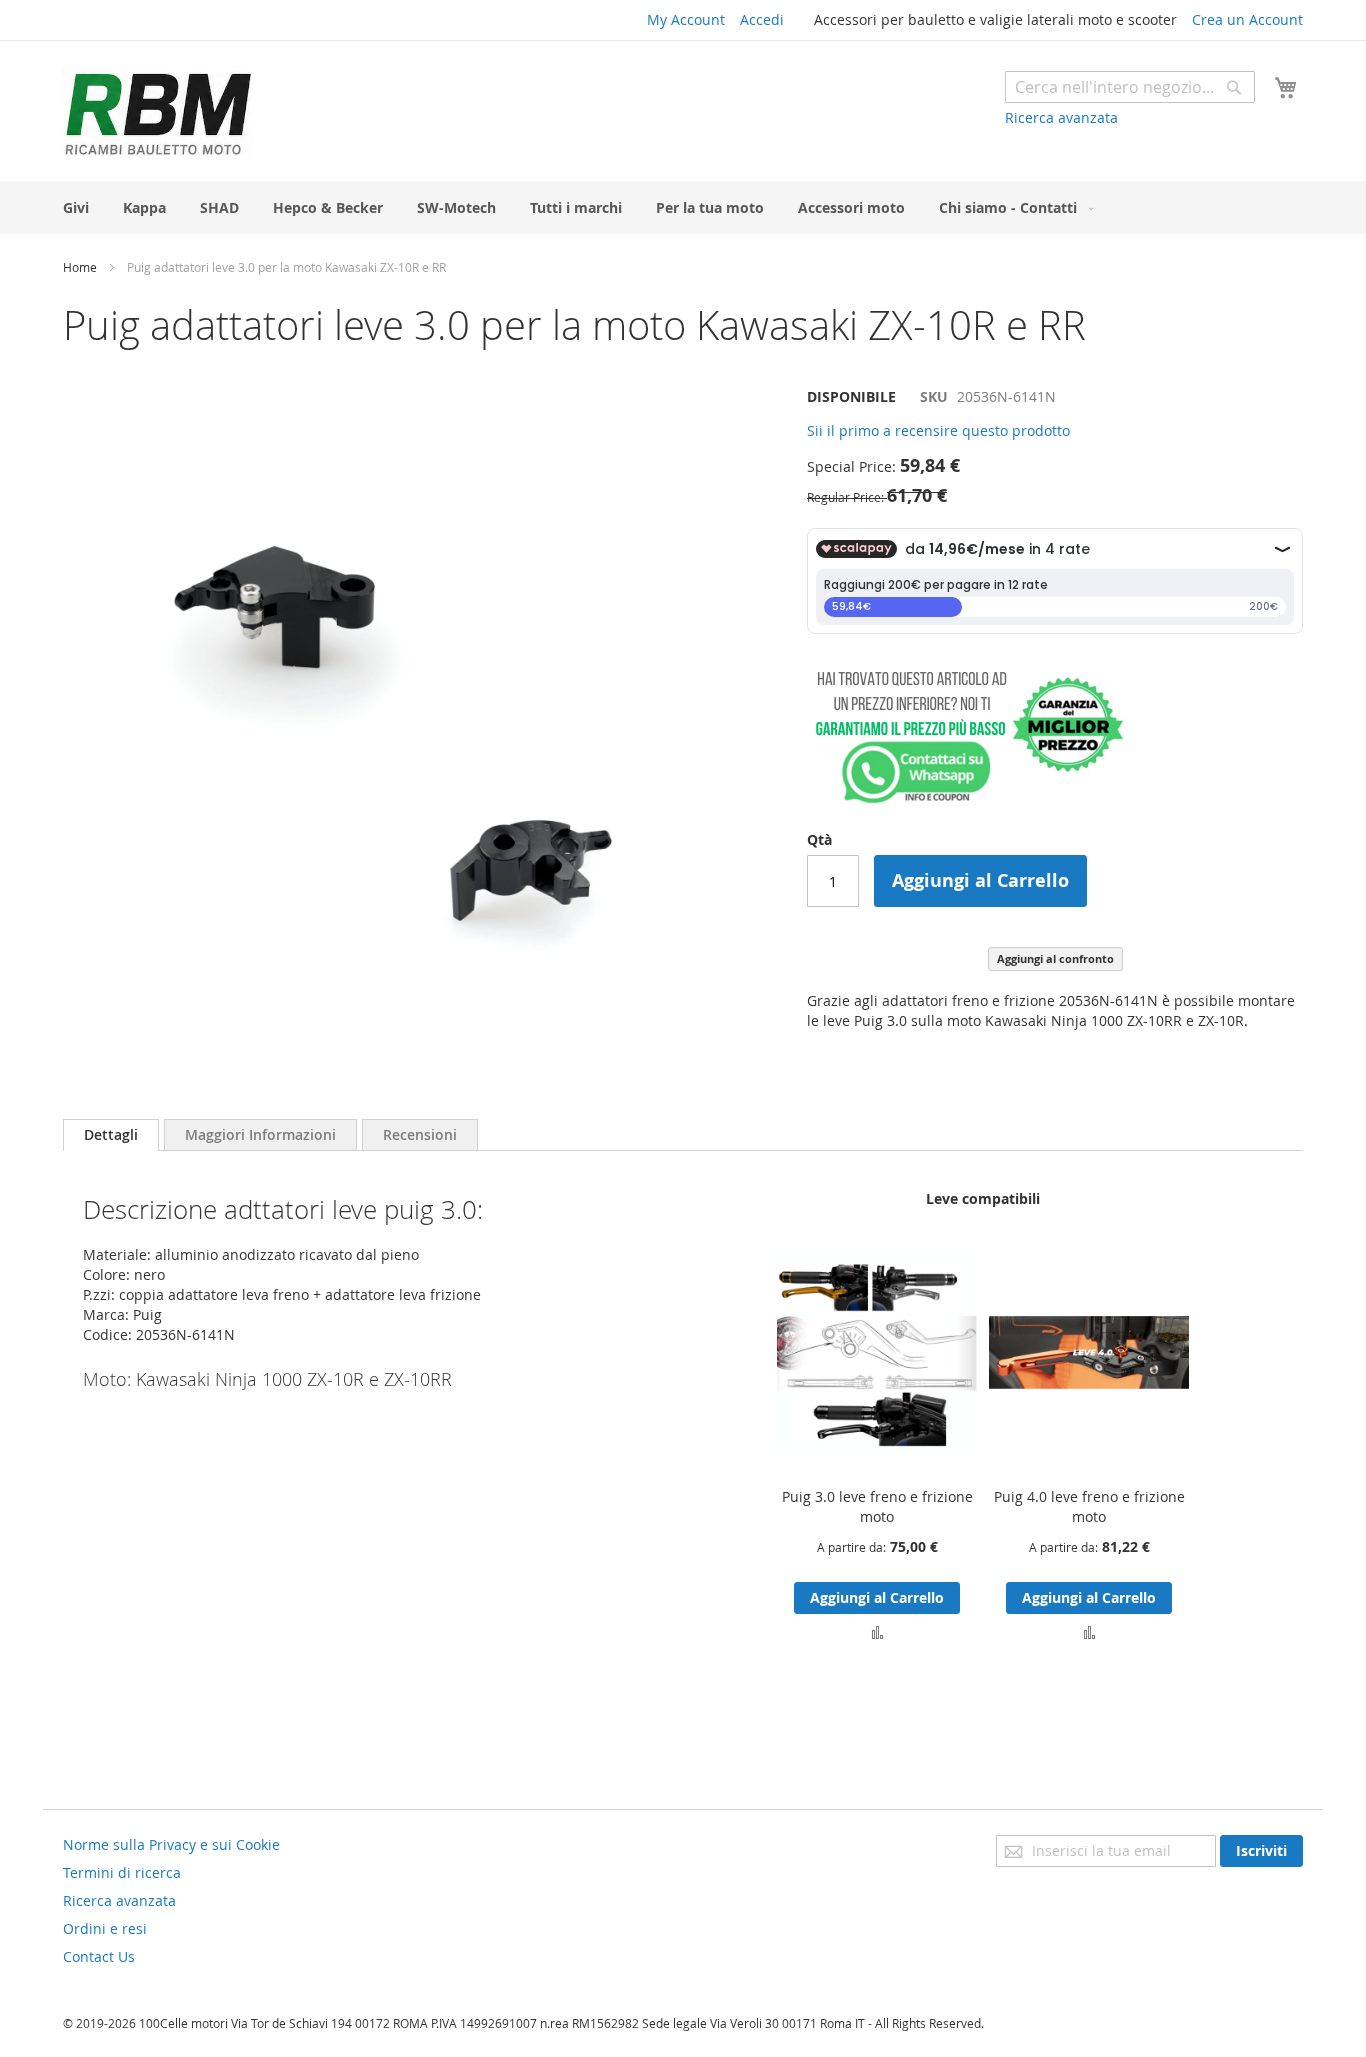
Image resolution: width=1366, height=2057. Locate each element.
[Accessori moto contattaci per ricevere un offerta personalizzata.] (965, 799)
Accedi (762, 19)
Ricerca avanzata (1061, 117)
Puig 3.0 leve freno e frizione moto (877, 1506)
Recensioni (420, 1134)
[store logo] (158, 113)
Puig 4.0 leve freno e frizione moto (1089, 1506)
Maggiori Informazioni (260, 1134)
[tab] (111, 1135)
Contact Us (99, 1956)
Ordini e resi (105, 1928)
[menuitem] (76, 207)
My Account (686, 19)
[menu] (683, 207)
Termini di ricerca (122, 1872)
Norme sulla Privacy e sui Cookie (171, 1844)
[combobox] (1130, 87)
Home (80, 267)
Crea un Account (1247, 19)
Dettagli (111, 1134)
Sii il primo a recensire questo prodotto (938, 430)
